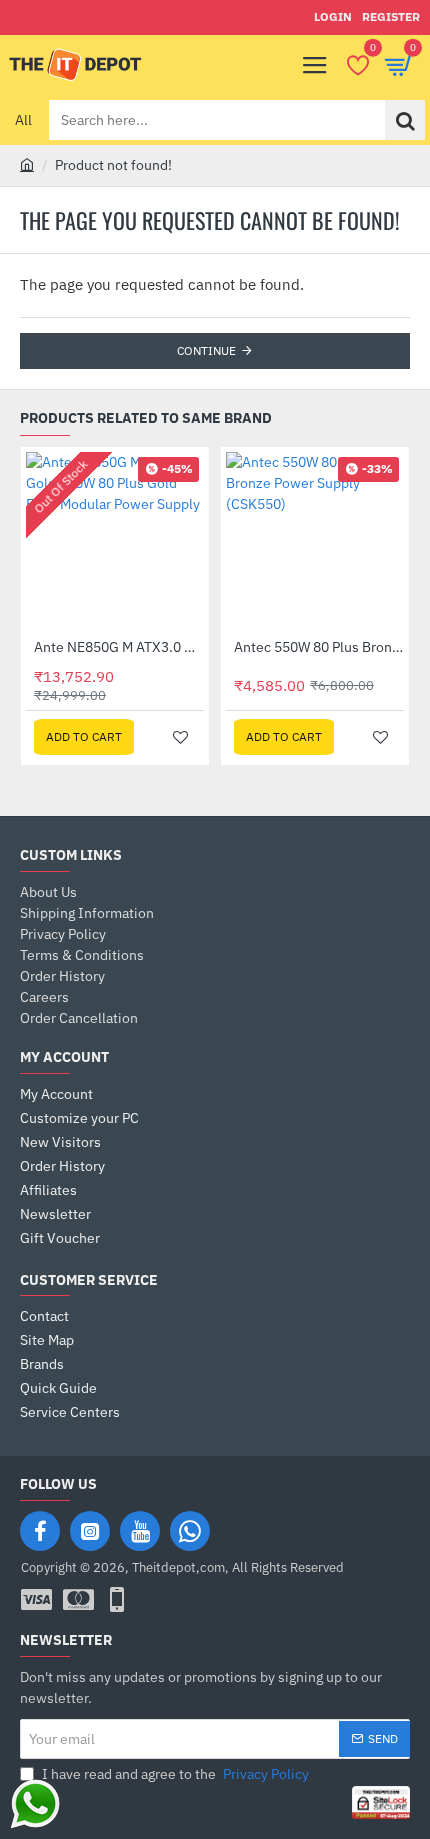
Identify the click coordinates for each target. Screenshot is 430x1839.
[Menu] (315, 65)
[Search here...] (405, 120)
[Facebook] (40, 1531)
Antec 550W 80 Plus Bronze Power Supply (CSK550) (319, 647)
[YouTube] (140, 1531)
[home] (27, 164)
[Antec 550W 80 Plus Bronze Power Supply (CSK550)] (315, 541)
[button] (84, 737)
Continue (206, 350)
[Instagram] (90, 1531)
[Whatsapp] (190, 1531)
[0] (357, 65)
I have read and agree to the (174, 1774)
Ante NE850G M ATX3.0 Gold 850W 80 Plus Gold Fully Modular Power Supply (119, 647)
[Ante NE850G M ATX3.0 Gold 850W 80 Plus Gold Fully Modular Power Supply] (115, 541)
